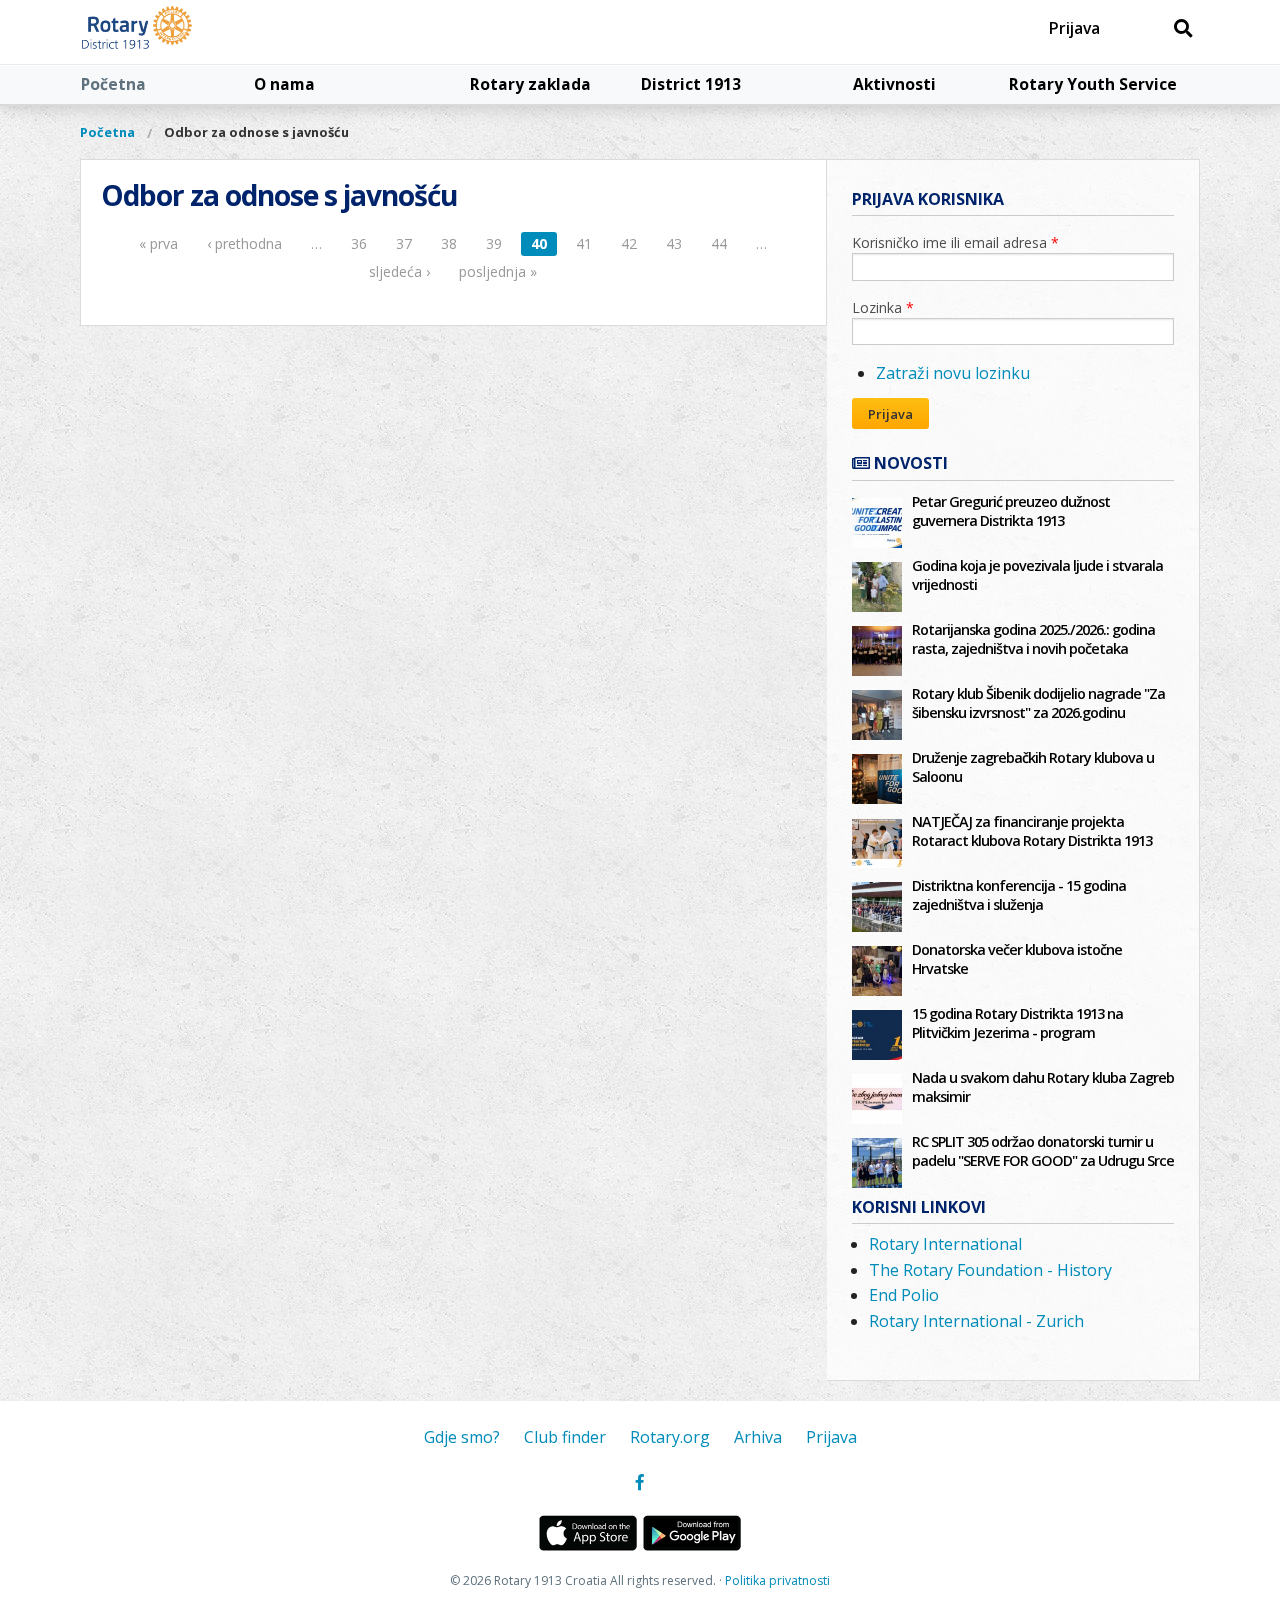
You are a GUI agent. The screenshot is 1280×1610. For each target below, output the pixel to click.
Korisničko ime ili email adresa (955, 242)
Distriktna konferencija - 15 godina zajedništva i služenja (1019, 895)
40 (539, 243)
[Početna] (182, 32)
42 (629, 243)
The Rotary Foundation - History (990, 1270)
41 (584, 243)
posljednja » (498, 271)
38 (449, 243)
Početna (113, 84)
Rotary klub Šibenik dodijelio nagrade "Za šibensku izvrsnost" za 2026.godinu (1038, 703)
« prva (158, 243)
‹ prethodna (244, 243)
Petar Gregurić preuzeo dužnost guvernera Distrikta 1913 (1011, 511)
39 (494, 243)
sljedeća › (399, 271)
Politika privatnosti (777, 1580)
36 (359, 243)
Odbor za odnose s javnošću (256, 132)
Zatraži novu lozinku (953, 373)
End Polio (904, 1295)
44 (719, 243)
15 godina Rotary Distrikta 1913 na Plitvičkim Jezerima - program (1017, 1023)
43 (674, 243)
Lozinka (883, 307)
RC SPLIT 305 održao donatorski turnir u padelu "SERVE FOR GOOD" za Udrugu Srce (1043, 1151)
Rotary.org (670, 1437)
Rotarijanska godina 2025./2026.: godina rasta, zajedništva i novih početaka (1033, 639)
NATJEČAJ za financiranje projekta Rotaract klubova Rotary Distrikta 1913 (1032, 831)
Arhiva (758, 1437)
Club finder (565, 1437)
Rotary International (945, 1244)
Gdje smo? (462, 1437)
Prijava (1074, 28)
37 (404, 243)
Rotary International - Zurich (976, 1321)
